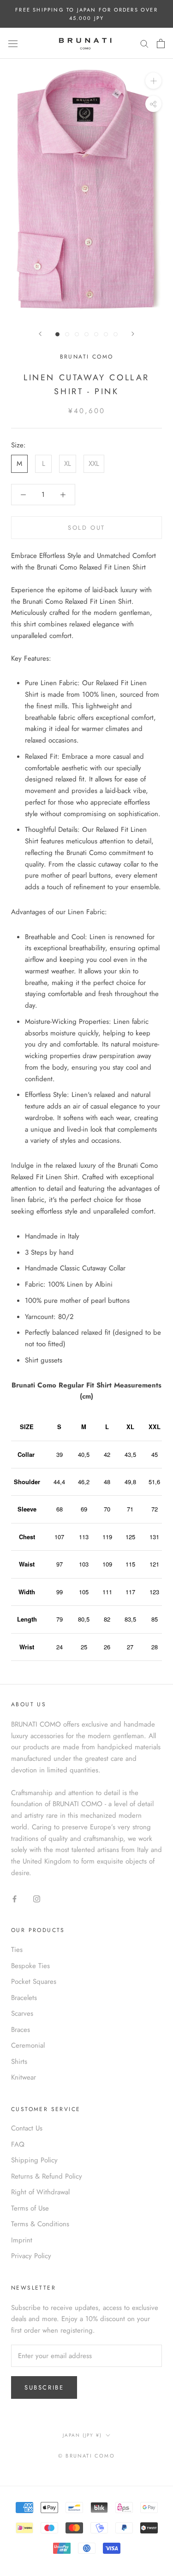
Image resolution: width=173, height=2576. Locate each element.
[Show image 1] (57, 334)
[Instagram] (37, 1898)
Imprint (22, 2240)
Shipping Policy (34, 2160)
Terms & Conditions (40, 2224)
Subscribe (44, 2387)
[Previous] (40, 334)
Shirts (19, 2062)
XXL (94, 464)
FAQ (18, 2144)
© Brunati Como (86, 2456)
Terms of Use (30, 2208)
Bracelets (24, 1998)
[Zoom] (153, 81)
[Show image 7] (116, 334)
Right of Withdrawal (40, 2192)
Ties (17, 1950)
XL (68, 464)
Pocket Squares (34, 1982)
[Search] (144, 43)
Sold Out (86, 528)
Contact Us (27, 2128)
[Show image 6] (106, 334)
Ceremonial (28, 2045)
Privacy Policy (31, 2256)
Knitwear (24, 2077)
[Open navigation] (13, 43)
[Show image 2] (67, 334)
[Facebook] (15, 1898)
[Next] (133, 334)
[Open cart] (161, 43)
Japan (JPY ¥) (82, 2435)
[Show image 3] (77, 334)
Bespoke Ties (30, 1966)
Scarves (22, 2013)
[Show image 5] (96, 334)
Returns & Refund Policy (47, 2176)
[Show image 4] (86, 334)
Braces (21, 2030)
